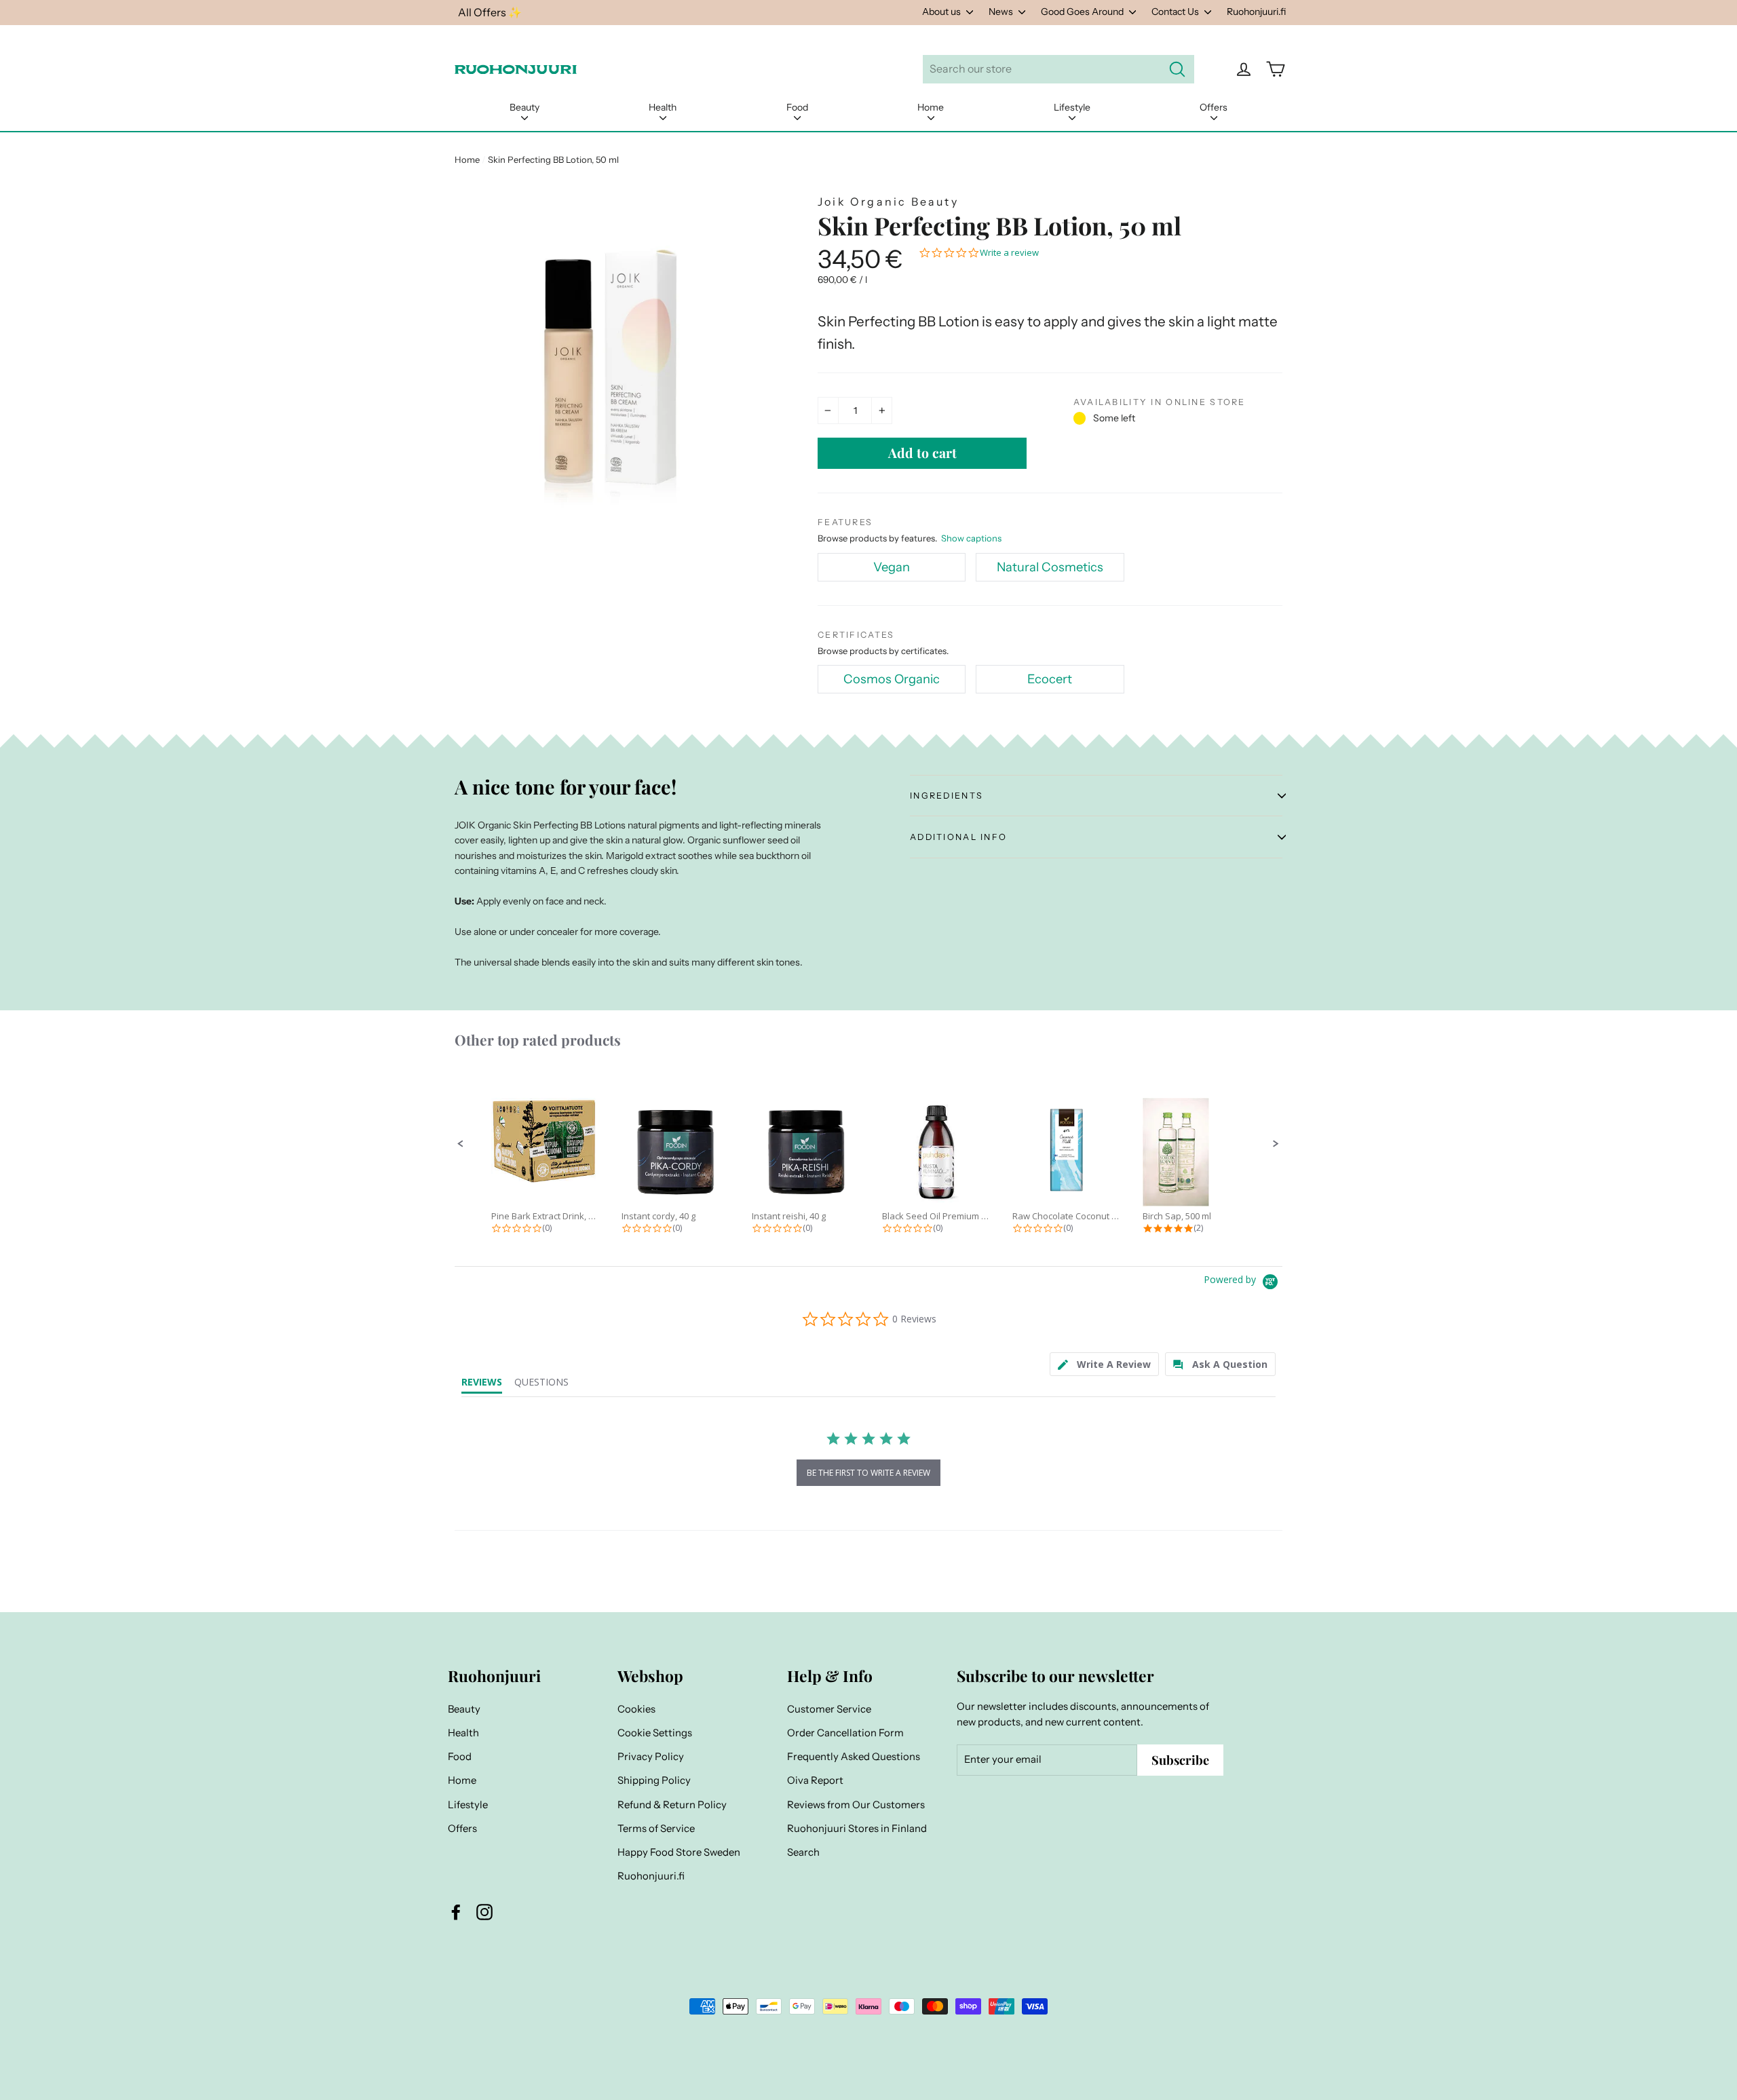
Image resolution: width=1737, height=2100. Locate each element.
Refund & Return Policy (672, 1805)
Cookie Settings (655, 1733)
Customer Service (829, 1709)
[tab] (1104, 1364)
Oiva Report (815, 1780)
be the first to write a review (868, 1473)
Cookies (636, 1709)
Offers (1214, 107)
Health (663, 107)
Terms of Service (656, 1829)
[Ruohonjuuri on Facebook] (456, 1912)
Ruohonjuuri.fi (1256, 12)
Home (931, 107)
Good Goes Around (1083, 12)
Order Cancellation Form (845, 1733)
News (1002, 12)
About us (942, 12)
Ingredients (947, 796)
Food (797, 107)
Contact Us (1176, 12)
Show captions (971, 538)
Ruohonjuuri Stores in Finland (857, 1829)
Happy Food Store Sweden (679, 1852)
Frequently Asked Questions (854, 1757)
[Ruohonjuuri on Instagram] (484, 1912)
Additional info (958, 837)
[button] (461, 1144)
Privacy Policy (651, 1757)
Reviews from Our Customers (856, 1805)
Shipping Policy (654, 1780)
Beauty (524, 107)
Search (803, 1852)
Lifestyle (1072, 107)
